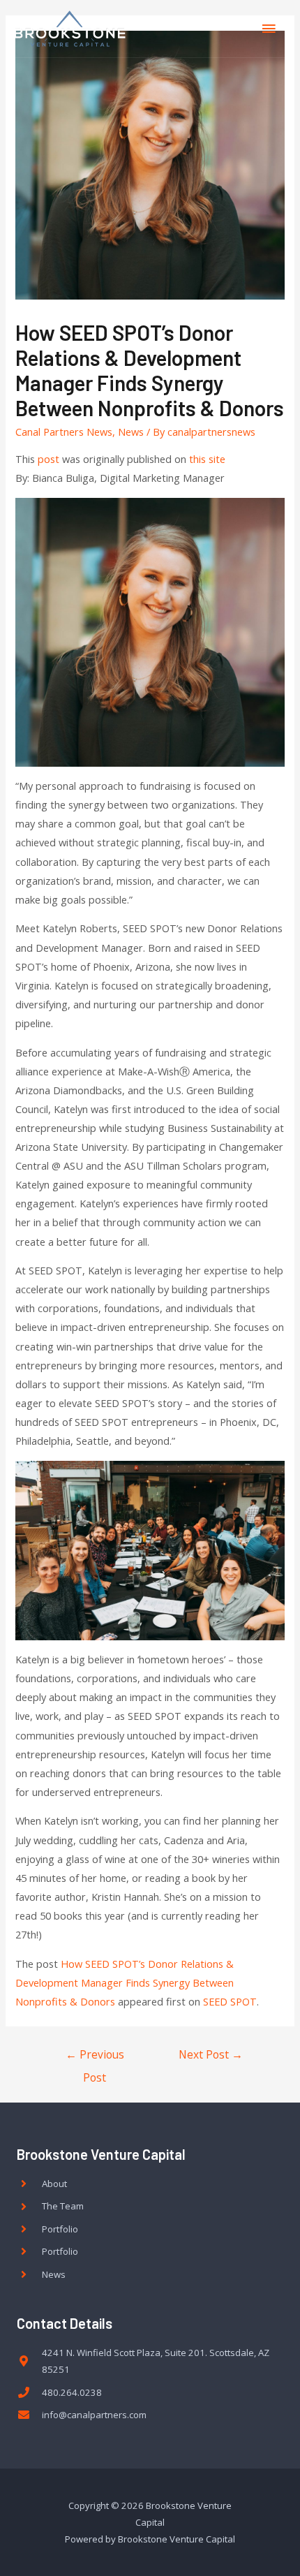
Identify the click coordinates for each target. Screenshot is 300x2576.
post (48, 459)
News (131, 432)
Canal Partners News (64, 432)
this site (207, 459)
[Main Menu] (269, 29)
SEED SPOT (230, 2001)
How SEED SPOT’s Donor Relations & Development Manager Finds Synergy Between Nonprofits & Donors (125, 1982)
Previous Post (95, 2058)
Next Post (211, 2054)
